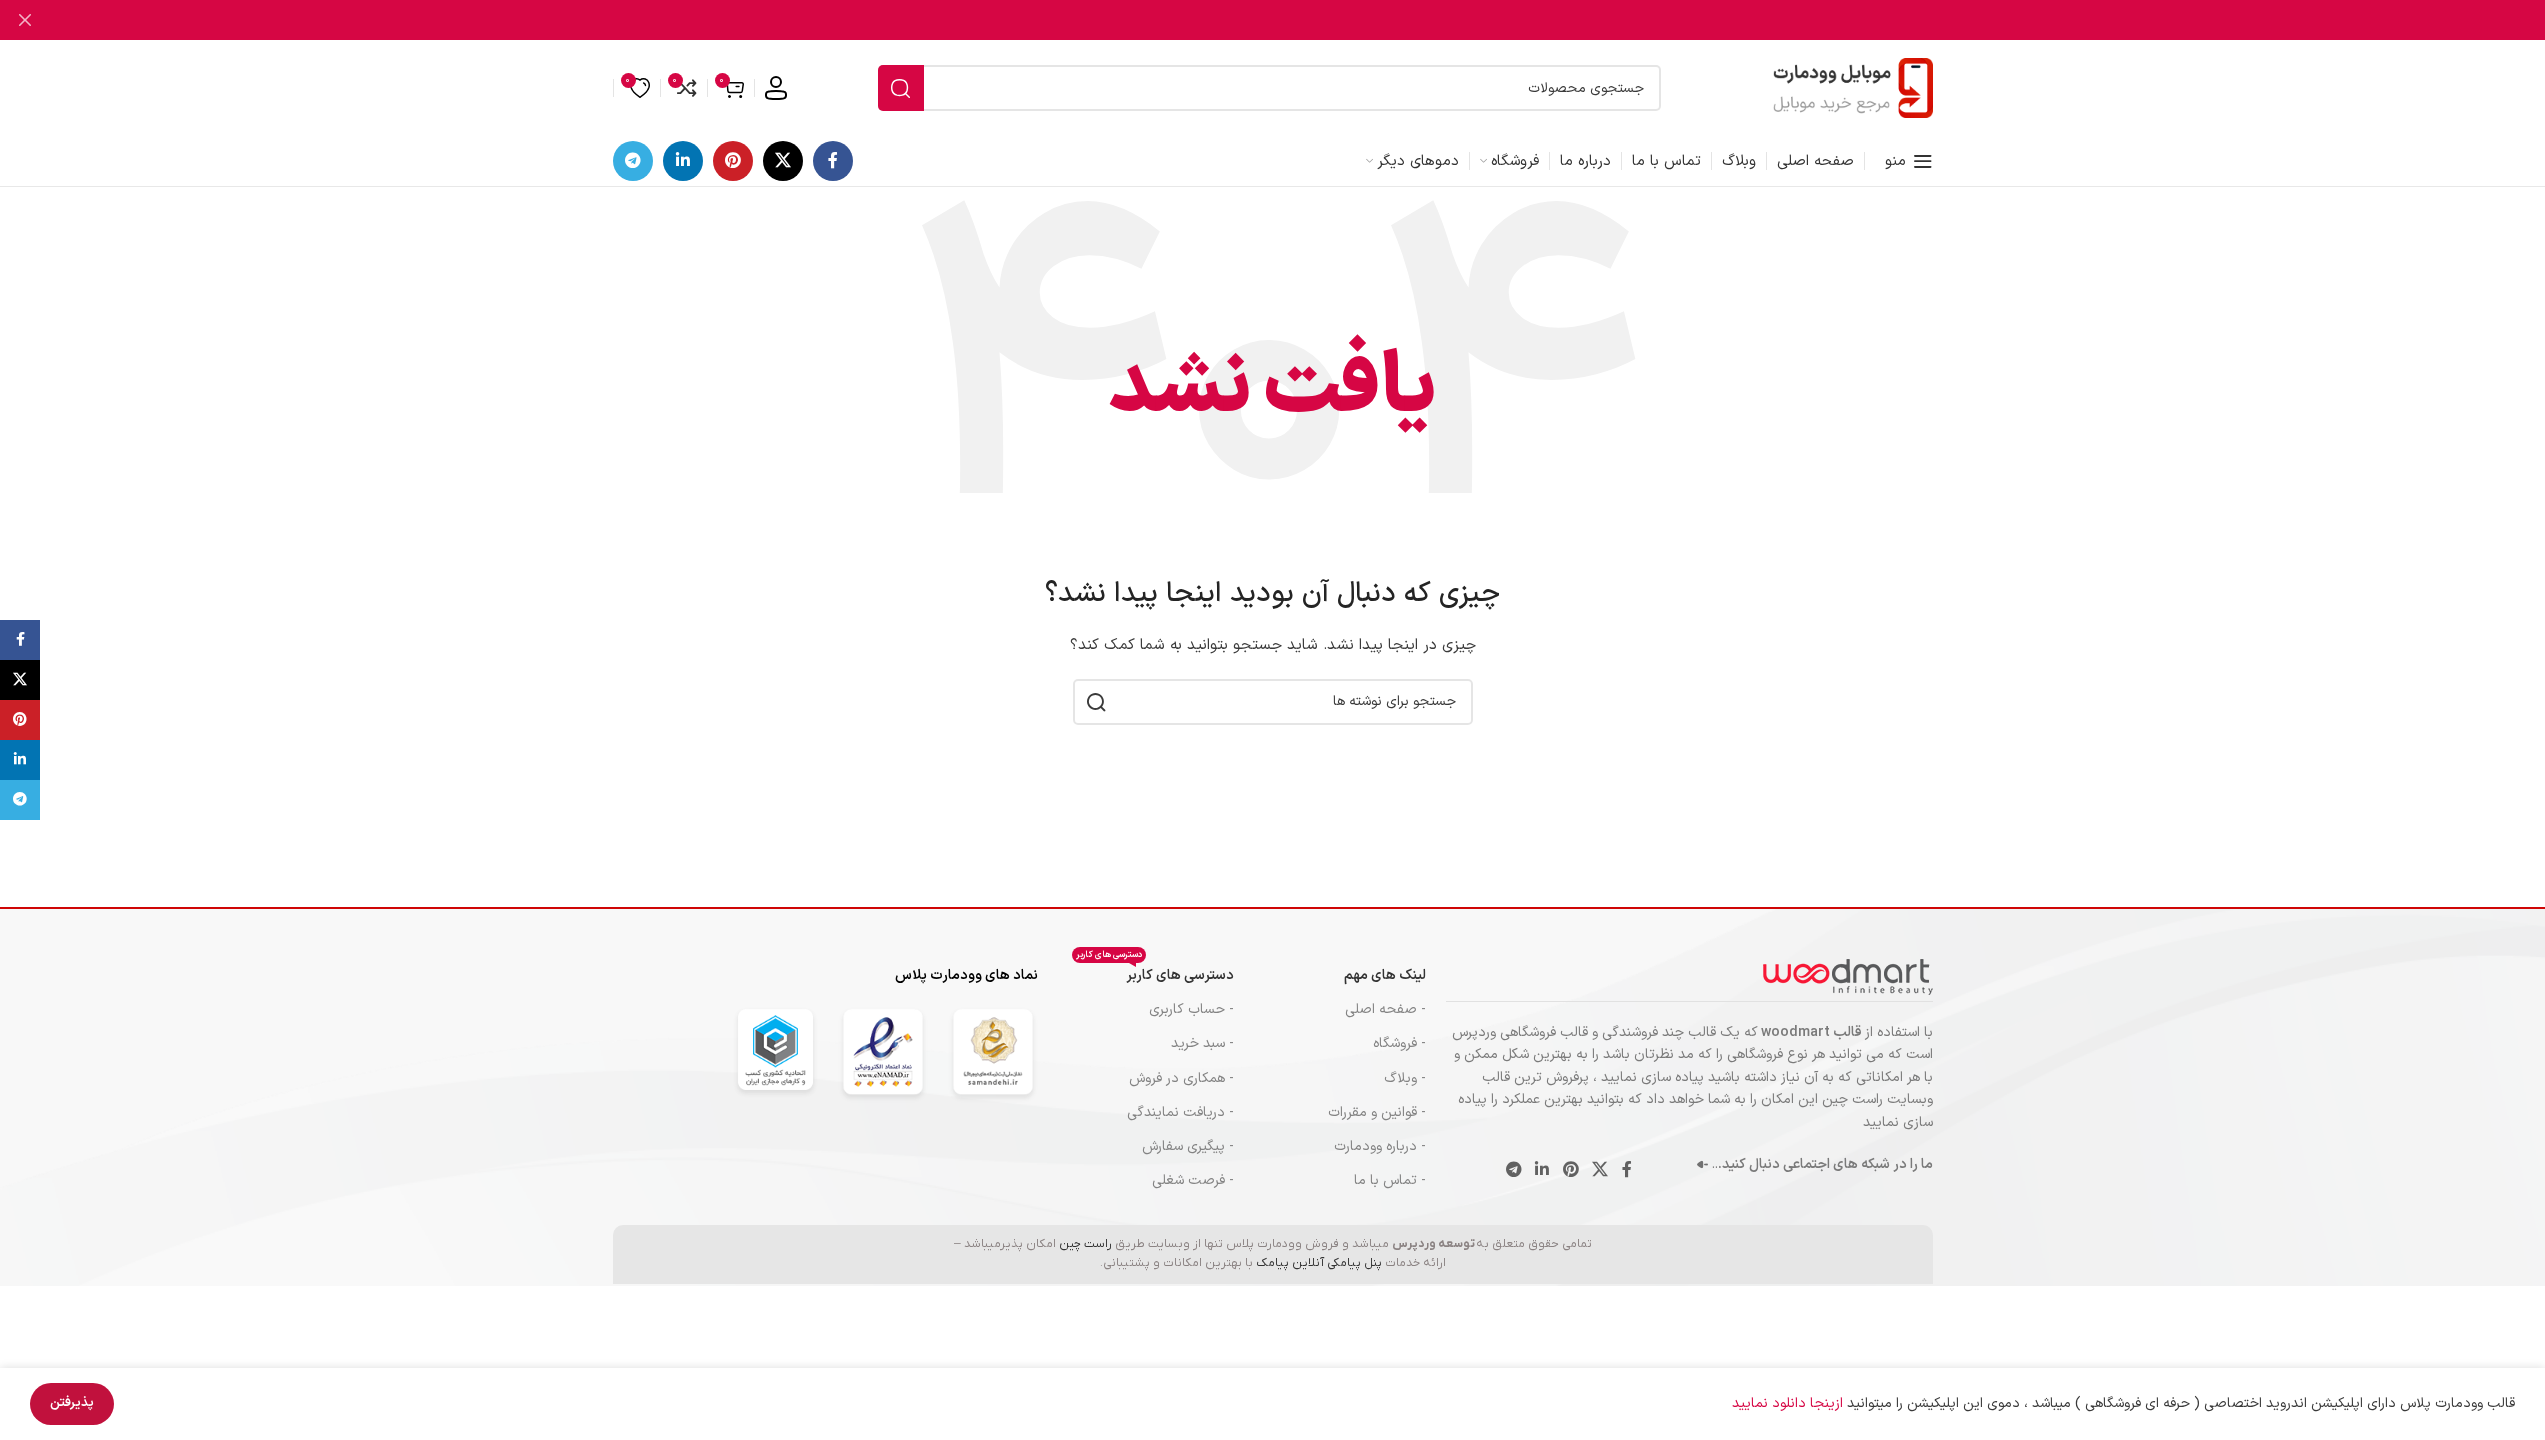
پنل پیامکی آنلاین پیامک (1319, 1263)
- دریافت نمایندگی (1180, 1112)
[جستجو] (901, 88)
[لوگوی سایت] (1853, 87)
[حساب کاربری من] (776, 88)
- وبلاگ (1405, 1078)
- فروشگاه (1399, 1043)
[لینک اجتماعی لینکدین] (683, 161)
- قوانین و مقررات (1377, 1112)
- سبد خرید (1202, 1043)
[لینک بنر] (1272, 20)
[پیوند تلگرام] (633, 161)
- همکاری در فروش (1181, 1078)
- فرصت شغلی (1193, 1180)
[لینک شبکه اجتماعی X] (783, 161)
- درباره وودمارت (1380, 1146)
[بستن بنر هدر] (25, 20)
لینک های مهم (1385, 975)
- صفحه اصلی (1385, 1009)
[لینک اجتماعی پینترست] (733, 161)
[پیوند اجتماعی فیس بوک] (833, 161)
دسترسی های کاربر (1155, 972)
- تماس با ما (1390, 1180)
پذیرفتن (72, 1403)
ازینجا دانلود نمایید (1789, 1403)
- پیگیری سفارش (1188, 1146)
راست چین (1085, 1244)
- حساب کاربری (1191, 1009)
